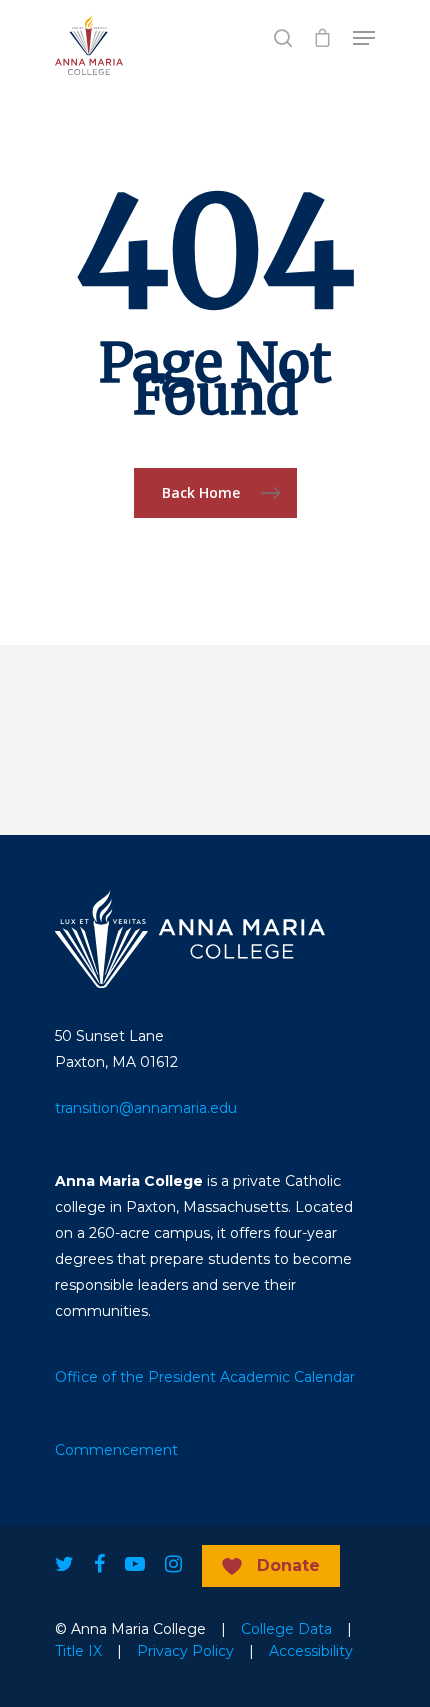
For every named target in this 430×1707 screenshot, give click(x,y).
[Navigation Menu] (364, 38)
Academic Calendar (287, 1377)
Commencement (116, 1450)
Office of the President (135, 1377)
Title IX (78, 1651)
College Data (286, 1629)
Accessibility (311, 1651)
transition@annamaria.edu (146, 1108)
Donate (288, 1565)
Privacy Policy (185, 1651)
